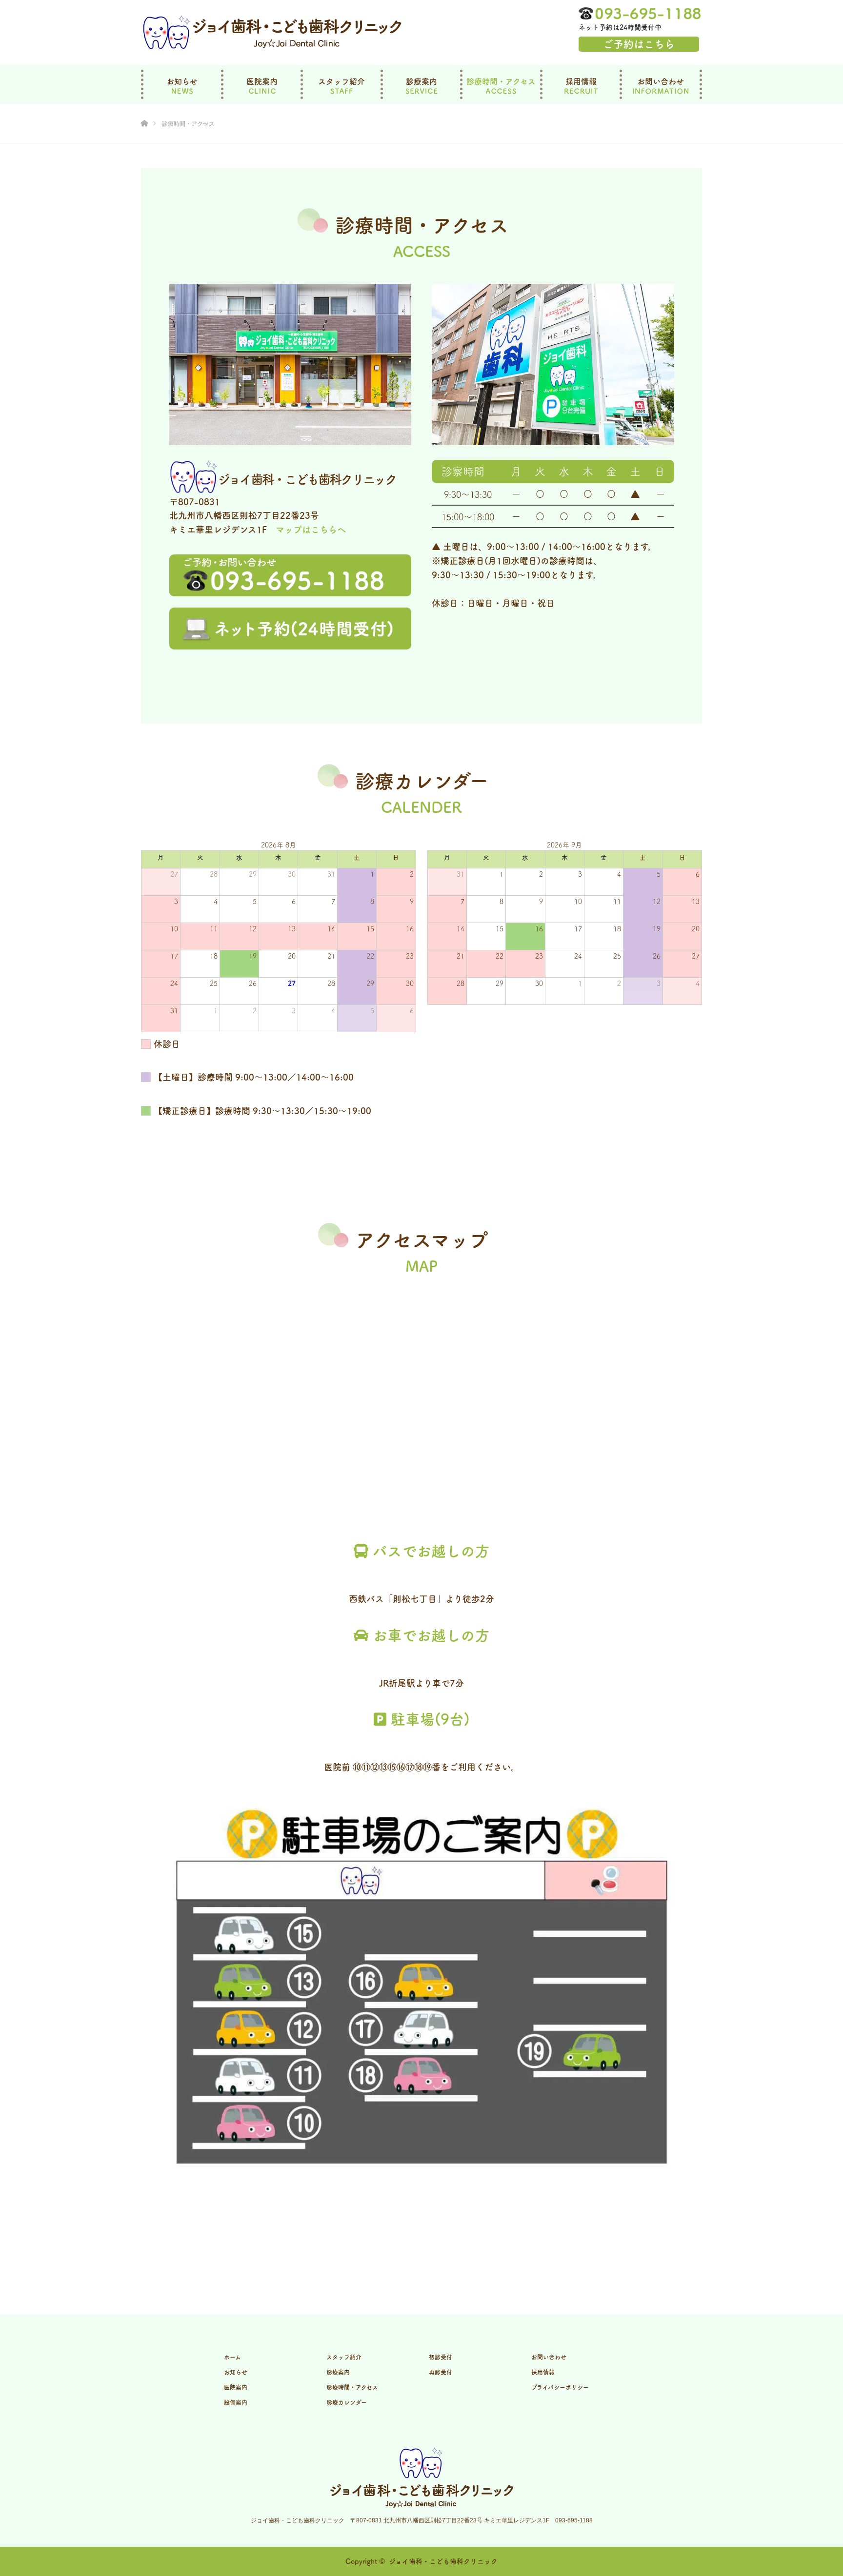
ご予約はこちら (639, 44)
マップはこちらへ (311, 530)
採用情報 (581, 81)
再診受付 (441, 2372)
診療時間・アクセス (501, 81)
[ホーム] (144, 108)
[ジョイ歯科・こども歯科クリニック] (273, 33)
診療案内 (421, 81)
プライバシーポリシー (560, 2387)
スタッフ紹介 (341, 81)
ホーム (232, 2357)
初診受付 (441, 2357)
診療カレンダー (347, 2402)
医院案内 (262, 81)
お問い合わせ (661, 81)
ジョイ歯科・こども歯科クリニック (443, 2561)
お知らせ (182, 81)
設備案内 (236, 2402)
